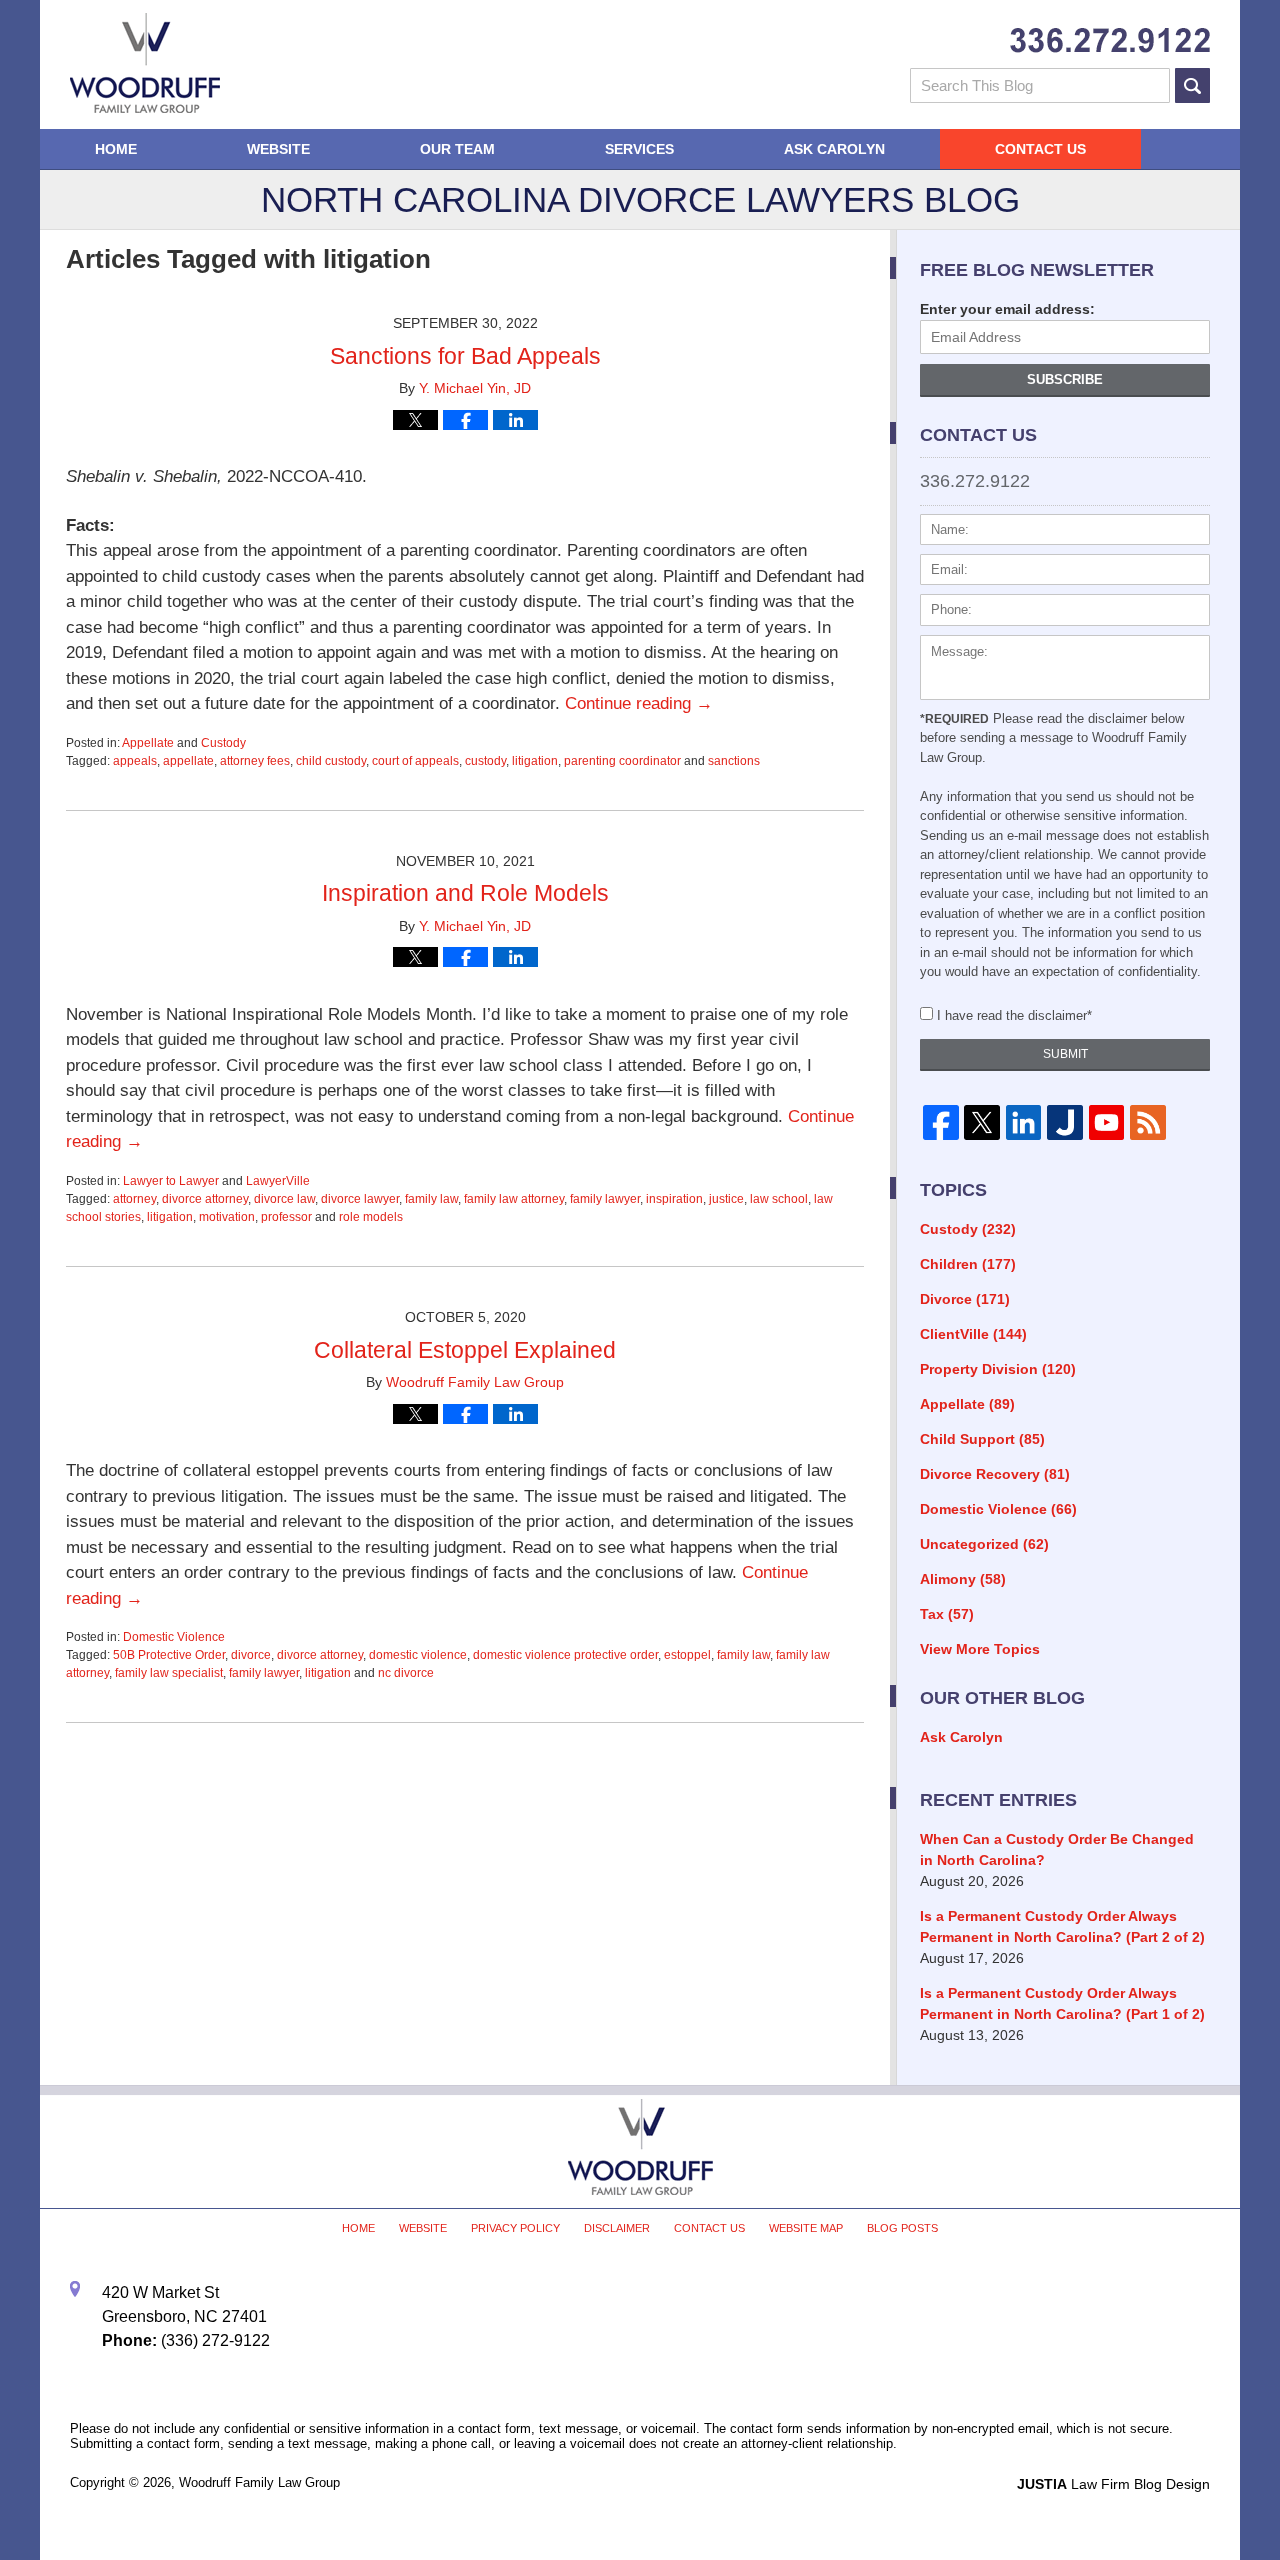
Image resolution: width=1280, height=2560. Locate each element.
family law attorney (514, 1199)
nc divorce (406, 1673)
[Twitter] (981, 1123)
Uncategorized (984, 1544)
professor (286, 1217)
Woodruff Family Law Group (259, 2482)
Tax (947, 1614)
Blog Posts (902, 2228)
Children (968, 1264)
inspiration (674, 1199)
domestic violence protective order (565, 1655)
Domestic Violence (174, 1637)
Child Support (982, 1439)
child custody (331, 761)
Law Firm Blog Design (1113, 2484)
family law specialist (169, 1673)
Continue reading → (639, 703)
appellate (188, 761)
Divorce (965, 1299)
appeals (135, 761)
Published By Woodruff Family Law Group (1110, 40)
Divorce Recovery (995, 1474)
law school (779, 1199)
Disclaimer (617, 2228)
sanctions (734, 761)
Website (278, 149)
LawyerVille (278, 1181)
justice (726, 1199)
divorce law (284, 1199)
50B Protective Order (169, 1655)
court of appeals (415, 761)
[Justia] (1064, 1123)
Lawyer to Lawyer (171, 1181)
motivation (227, 1217)
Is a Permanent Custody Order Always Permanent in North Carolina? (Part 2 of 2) (1062, 1926)
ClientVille (973, 1334)
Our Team (457, 149)
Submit (1065, 1054)
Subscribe (1065, 379)
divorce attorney (205, 1199)
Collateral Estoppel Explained (465, 1350)
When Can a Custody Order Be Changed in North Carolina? (1057, 1849)
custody (485, 761)
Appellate (148, 743)
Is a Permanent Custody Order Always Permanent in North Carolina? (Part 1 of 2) (1062, 2003)
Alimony (963, 1579)
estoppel (687, 1655)
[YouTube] (1106, 1123)
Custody (223, 743)
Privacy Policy (515, 2228)
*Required (954, 719)
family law (431, 1199)
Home (116, 149)
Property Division (998, 1369)
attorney (134, 1199)
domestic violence (418, 1655)
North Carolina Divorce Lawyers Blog (145, 63)
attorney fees (255, 761)
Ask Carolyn (834, 149)
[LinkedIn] (1023, 1123)
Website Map (806, 2228)
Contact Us (1040, 149)
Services (639, 149)
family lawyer (605, 1199)
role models (371, 1217)
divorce (251, 1655)
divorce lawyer (360, 1199)
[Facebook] (940, 1123)
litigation (535, 761)
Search (1192, 85)
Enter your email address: (1007, 309)
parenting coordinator (622, 761)
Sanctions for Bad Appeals (465, 356)
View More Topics (980, 1649)
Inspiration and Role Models (465, 893)
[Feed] (1147, 1123)
